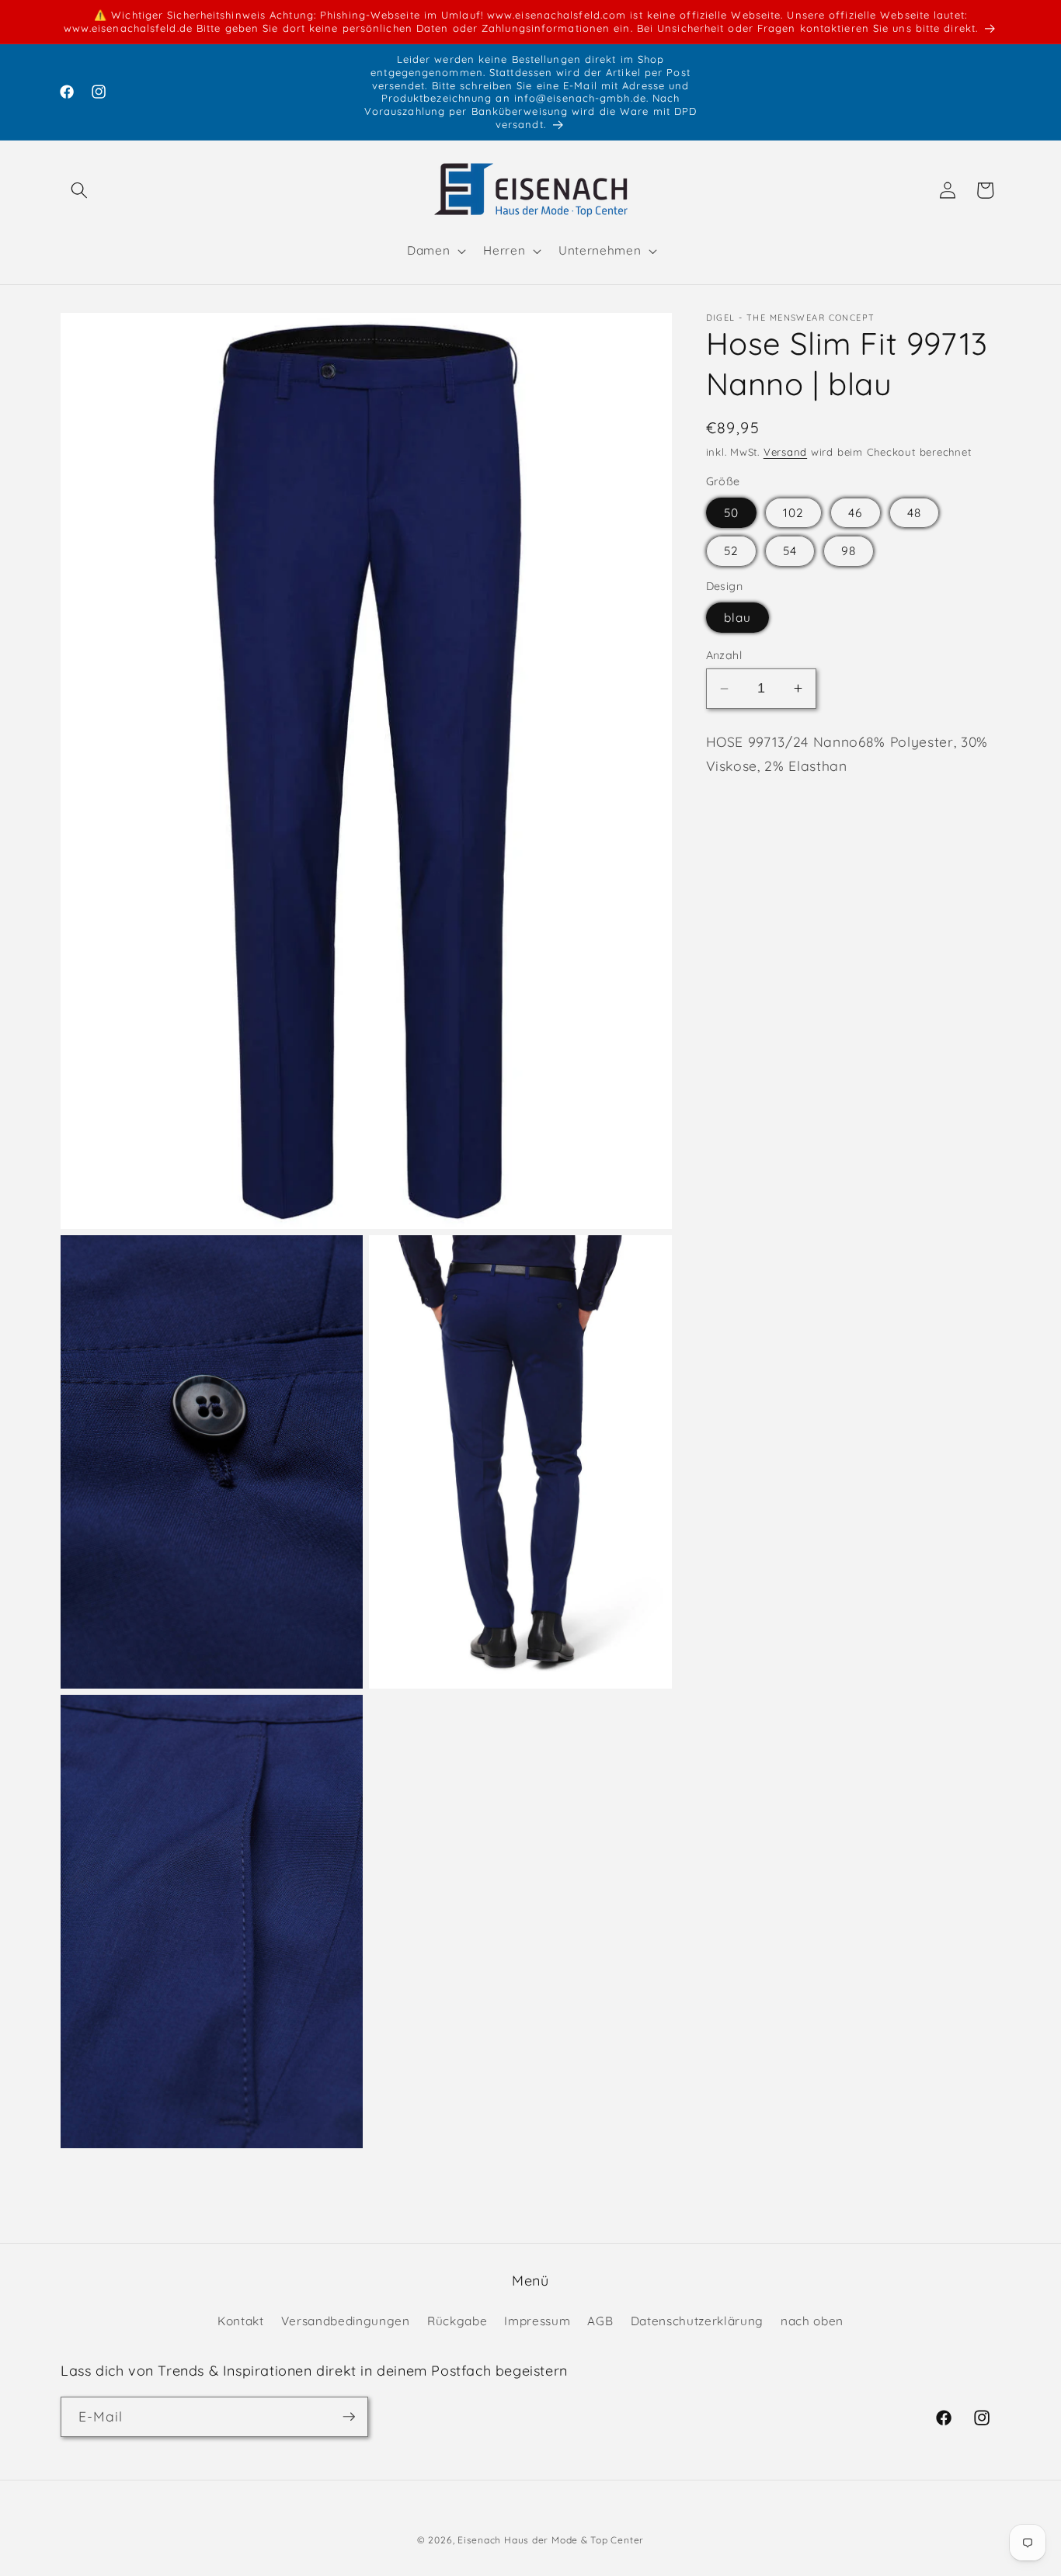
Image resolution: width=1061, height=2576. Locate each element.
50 (731, 513)
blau (737, 618)
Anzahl (724, 655)
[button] (79, 190)
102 (793, 513)
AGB (600, 2321)
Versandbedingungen (346, 2321)
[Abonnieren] (349, 2417)
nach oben (812, 2321)
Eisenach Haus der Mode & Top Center (551, 2540)
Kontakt (241, 2321)
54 (790, 551)
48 (914, 513)
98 (849, 551)
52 (731, 551)
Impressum (537, 2321)
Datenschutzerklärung (697, 2321)
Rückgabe (457, 2321)
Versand (785, 452)
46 (855, 513)
